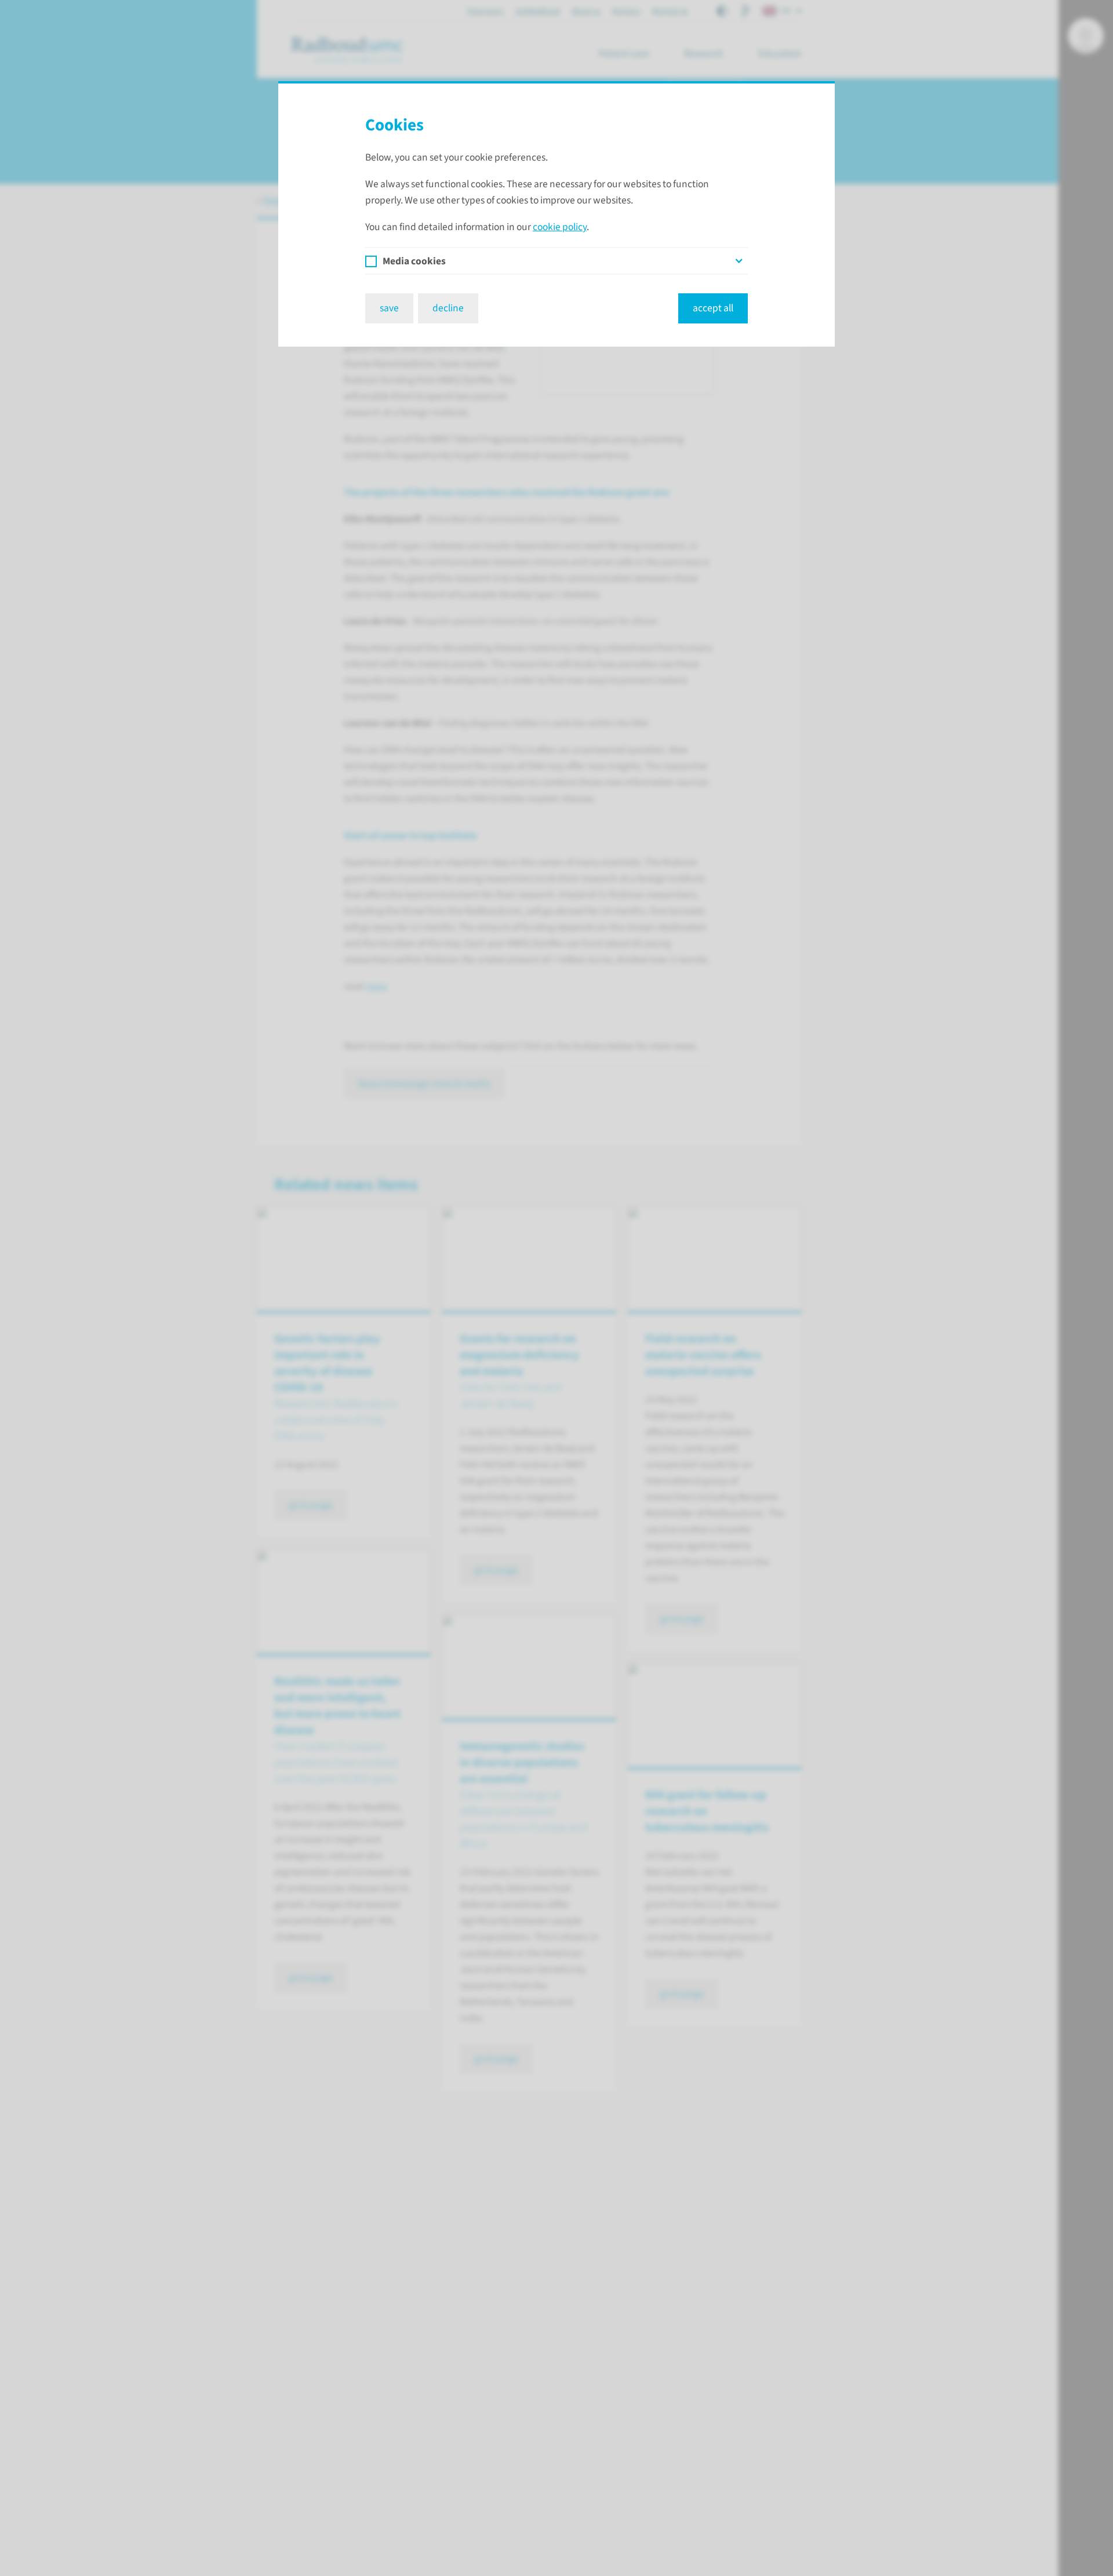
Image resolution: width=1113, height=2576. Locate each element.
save (389, 308)
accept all (713, 308)
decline (448, 308)
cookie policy (560, 227)
